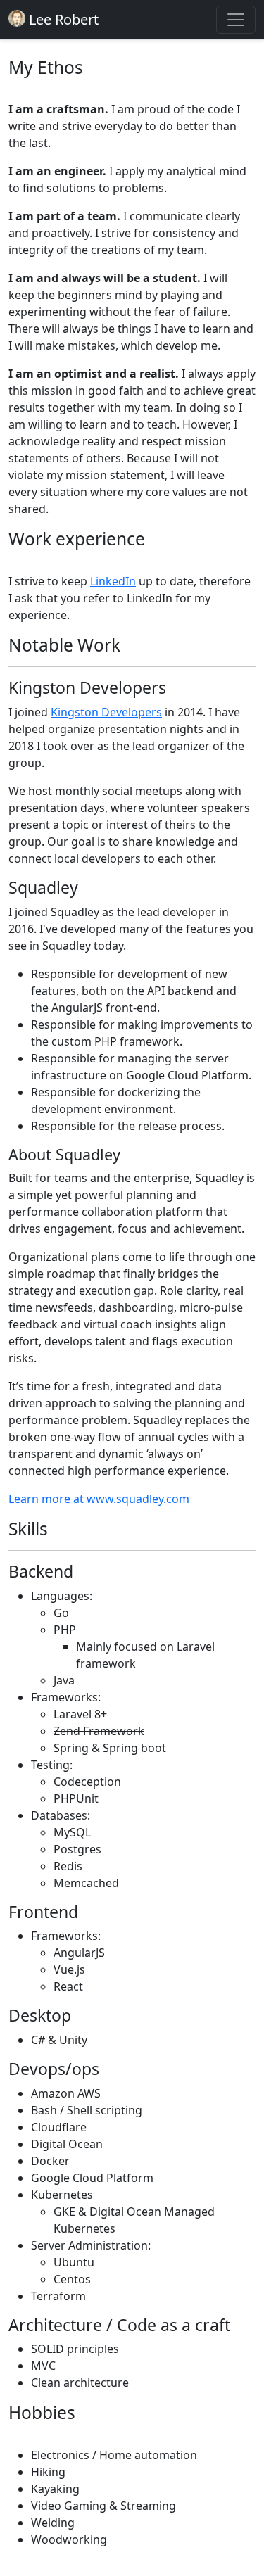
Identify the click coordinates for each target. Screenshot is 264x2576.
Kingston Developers (106, 712)
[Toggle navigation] (236, 20)
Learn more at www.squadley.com (99, 1499)
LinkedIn (113, 581)
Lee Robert (62, 19)
